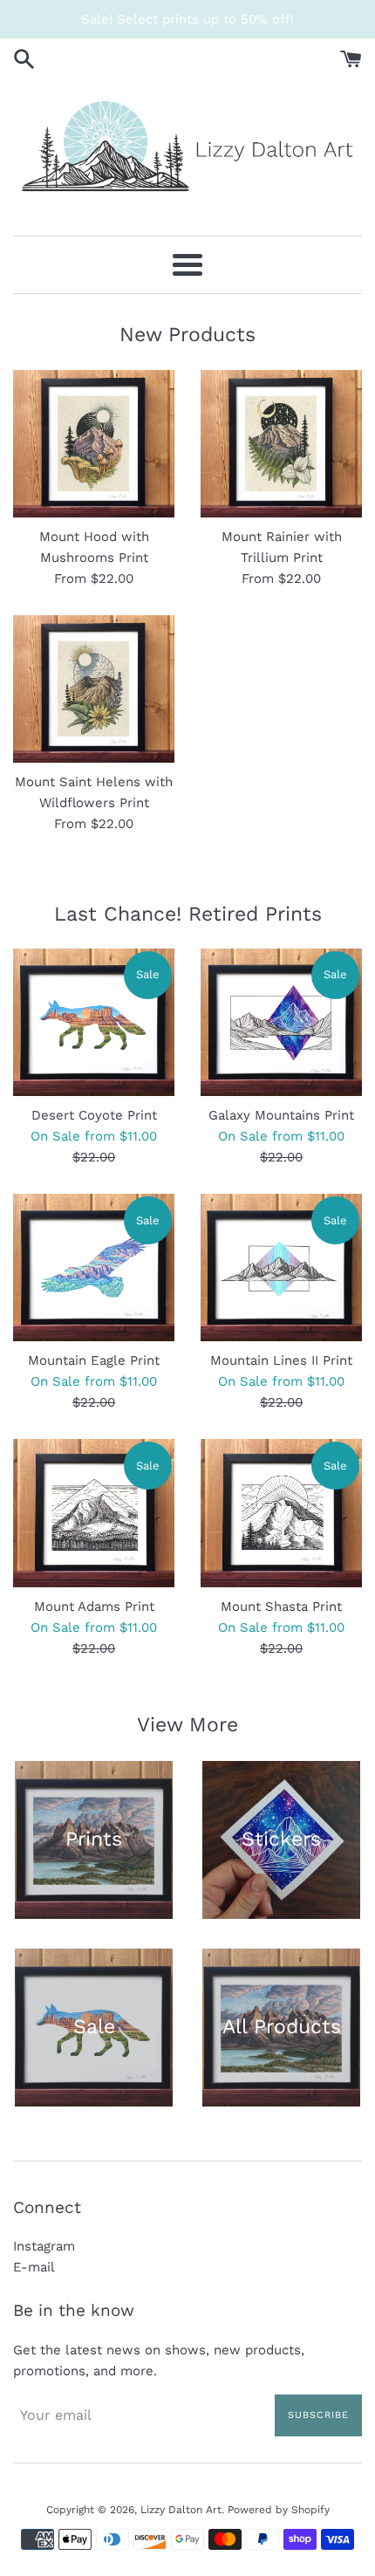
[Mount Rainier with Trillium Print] (281, 444)
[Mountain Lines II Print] (281, 1267)
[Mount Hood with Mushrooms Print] (94, 444)
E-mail (34, 2267)
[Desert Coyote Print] (94, 1022)
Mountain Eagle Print (94, 1360)
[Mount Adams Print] (94, 1513)
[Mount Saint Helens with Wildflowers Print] (94, 689)
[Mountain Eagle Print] (94, 1267)
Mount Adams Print (94, 1607)
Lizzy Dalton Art (181, 2510)
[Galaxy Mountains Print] (281, 1022)
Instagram (44, 2246)
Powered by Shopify (279, 2510)
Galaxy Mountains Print (281, 1115)
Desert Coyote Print (94, 1115)
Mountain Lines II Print (281, 1360)
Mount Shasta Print (281, 1607)
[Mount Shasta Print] (281, 1513)
